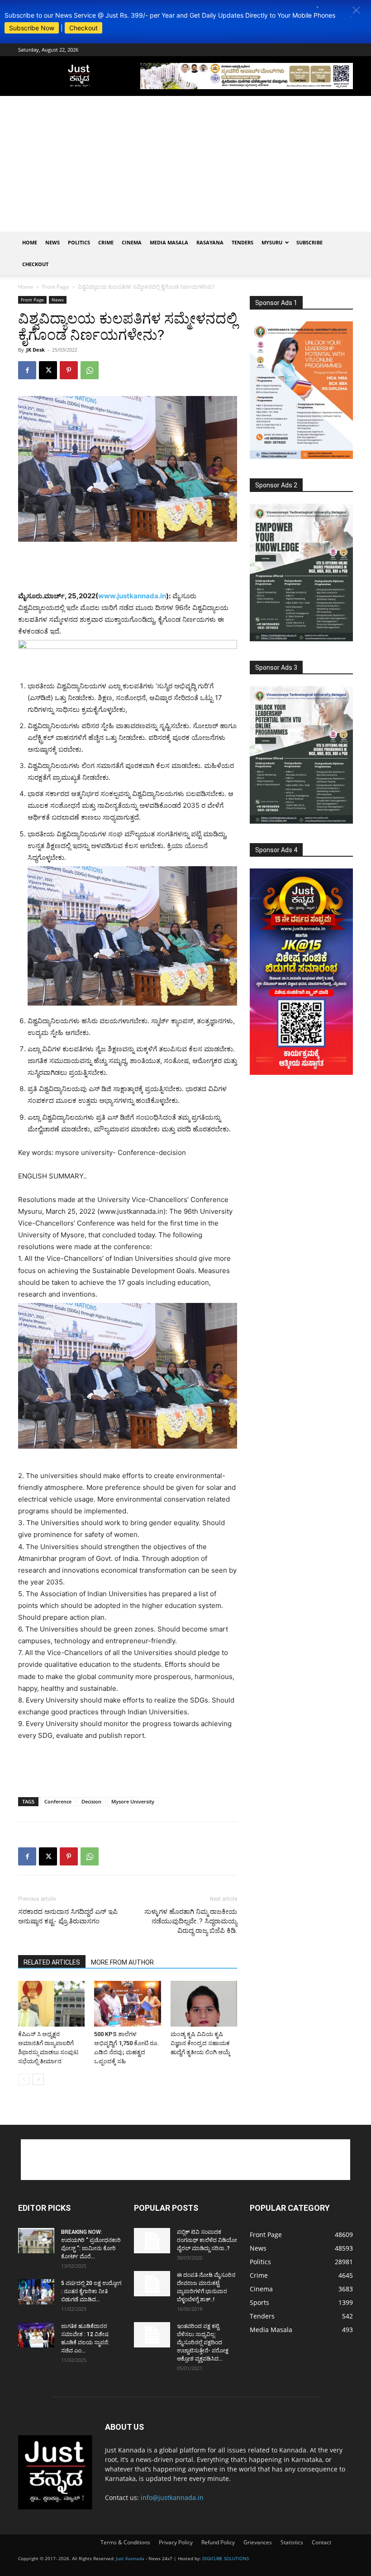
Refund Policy (218, 2542)
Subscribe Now (32, 28)
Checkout (83, 28)
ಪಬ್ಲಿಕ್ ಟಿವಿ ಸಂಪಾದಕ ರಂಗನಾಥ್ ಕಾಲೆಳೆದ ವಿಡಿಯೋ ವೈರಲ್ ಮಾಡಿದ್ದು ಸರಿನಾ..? (207, 2240)
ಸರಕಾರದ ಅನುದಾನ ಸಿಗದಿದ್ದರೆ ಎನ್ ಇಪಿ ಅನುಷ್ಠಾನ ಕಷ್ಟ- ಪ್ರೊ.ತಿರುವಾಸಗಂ (68, 1916)
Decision (91, 1801)
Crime (106, 242)
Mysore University (133, 1801)
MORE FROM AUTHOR (122, 1962)
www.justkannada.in (132, 596)
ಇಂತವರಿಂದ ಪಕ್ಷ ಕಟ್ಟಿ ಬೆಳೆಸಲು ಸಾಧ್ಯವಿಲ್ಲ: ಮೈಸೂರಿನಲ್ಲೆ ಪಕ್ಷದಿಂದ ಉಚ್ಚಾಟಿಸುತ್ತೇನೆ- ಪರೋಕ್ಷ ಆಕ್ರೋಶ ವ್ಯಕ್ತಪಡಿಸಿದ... (203, 2342)
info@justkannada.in (172, 2497)
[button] (356, 10)
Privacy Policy (176, 2542)
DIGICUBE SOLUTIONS (226, 2558)
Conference (58, 1801)
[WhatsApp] (90, 370)
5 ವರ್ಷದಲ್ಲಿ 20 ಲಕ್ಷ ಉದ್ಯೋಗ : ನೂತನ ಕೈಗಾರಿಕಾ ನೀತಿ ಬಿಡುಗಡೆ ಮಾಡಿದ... (91, 2291)
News (52, 242)
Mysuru (272, 242)
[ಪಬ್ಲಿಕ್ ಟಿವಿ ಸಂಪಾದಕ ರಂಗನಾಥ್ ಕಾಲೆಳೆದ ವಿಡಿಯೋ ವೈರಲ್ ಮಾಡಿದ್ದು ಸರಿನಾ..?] (152, 2241)
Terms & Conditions (125, 2542)
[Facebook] (27, 370)
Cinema (132, 242)
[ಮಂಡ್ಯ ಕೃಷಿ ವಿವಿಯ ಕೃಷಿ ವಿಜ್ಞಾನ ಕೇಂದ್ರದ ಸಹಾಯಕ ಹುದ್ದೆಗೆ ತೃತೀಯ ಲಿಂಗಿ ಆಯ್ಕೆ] (204, 2004)
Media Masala (169, 242)
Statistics (292, 2542)
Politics (79, 242)
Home (30, 242)
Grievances (258, 2542)
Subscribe (309, 242)
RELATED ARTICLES (52, 1962)
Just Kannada (130, 2558)
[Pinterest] (69, 370)
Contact (321, 2542)
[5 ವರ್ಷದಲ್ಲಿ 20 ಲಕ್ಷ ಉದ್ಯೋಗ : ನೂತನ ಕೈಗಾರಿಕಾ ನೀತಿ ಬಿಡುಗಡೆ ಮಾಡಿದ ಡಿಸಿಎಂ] (36, 2292)
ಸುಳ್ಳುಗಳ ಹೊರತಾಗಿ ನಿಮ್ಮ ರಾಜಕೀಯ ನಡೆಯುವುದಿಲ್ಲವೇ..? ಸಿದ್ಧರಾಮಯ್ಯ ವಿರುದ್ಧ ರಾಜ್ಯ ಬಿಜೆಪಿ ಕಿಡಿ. (191, 1921)
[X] (48, 370)
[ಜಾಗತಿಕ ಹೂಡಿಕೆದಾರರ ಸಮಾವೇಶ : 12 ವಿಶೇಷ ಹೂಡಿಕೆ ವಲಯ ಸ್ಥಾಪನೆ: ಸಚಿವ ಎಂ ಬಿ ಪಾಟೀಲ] (36, 2335)
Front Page (56, 287)
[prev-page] (24, 2079)
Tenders (243, 242)
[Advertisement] (185, 164)
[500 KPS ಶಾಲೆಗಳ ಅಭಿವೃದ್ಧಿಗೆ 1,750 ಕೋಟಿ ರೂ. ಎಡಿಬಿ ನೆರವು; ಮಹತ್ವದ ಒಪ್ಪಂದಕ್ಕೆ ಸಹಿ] (127, 2004)
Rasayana (210, 242)
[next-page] (38, 2079)
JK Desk (36, 350)
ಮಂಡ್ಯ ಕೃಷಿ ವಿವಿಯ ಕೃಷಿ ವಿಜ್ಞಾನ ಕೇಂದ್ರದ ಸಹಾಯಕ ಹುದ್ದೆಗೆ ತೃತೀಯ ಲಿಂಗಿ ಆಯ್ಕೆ (200, 2043)
